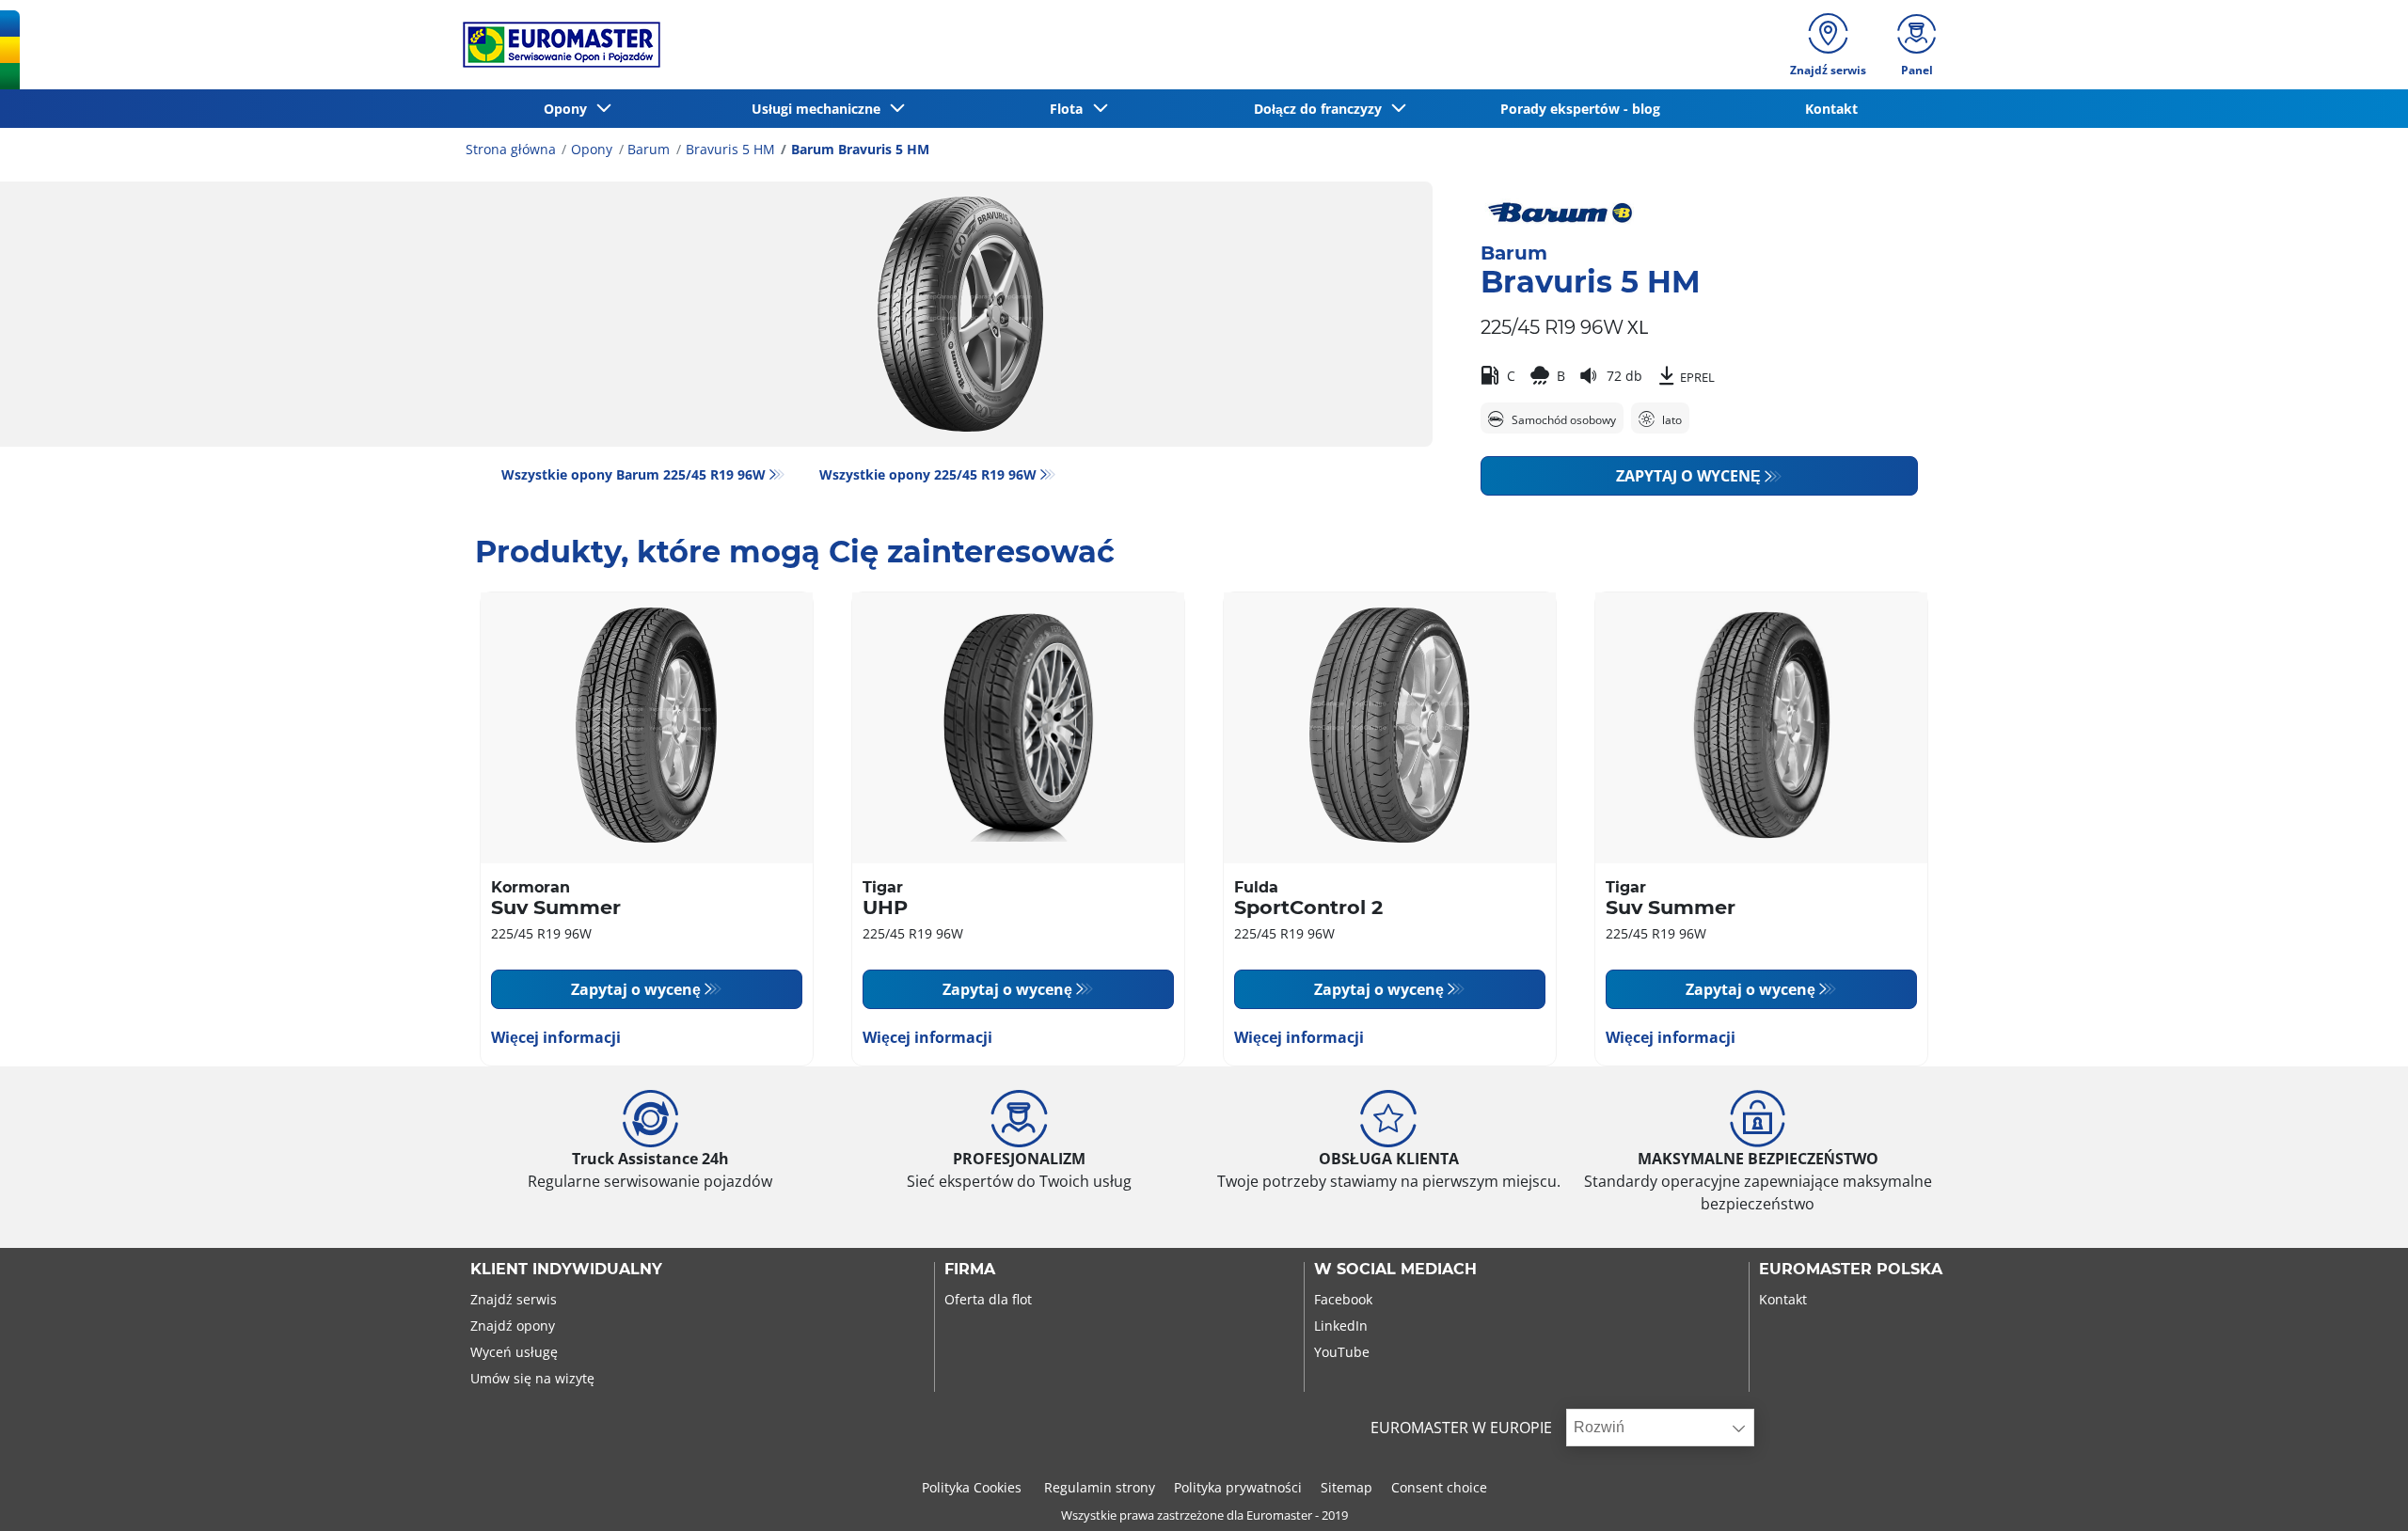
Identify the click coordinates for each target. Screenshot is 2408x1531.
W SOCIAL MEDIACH (1395, 1270)
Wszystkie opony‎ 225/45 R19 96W (928, 474)
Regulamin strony (1100, 1487)
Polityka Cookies (974, 1487)
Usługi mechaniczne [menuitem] (820, 109)
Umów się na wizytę (532, 1378)
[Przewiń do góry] (2359, 1491)
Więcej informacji (556, 1037)
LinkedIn (1341, 1326)
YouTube (1342, 1352)
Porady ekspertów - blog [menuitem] (1580, 109)
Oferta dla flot (988, 1299)
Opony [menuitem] (569, 109)
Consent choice (1439, 1487)
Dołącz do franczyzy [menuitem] (1322, 109)
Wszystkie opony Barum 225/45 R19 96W (634, 474)
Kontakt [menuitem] (1831, 109)
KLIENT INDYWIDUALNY (566, 1270)
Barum (649, 149)
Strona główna (511, 149)
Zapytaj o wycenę (1688, 476)
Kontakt (1783, 1299)
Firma (970, 1270)
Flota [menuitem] (1070, 109)
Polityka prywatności (1238, 1487)
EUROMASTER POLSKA (1851, 1270)
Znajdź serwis (514, 1299)
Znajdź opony (513, 1326)
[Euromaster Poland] (556, 45)
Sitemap (1347, 1487)
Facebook (1343, 1299)
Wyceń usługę (514, 1352)
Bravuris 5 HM (730, 149)
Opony (592, 149)
